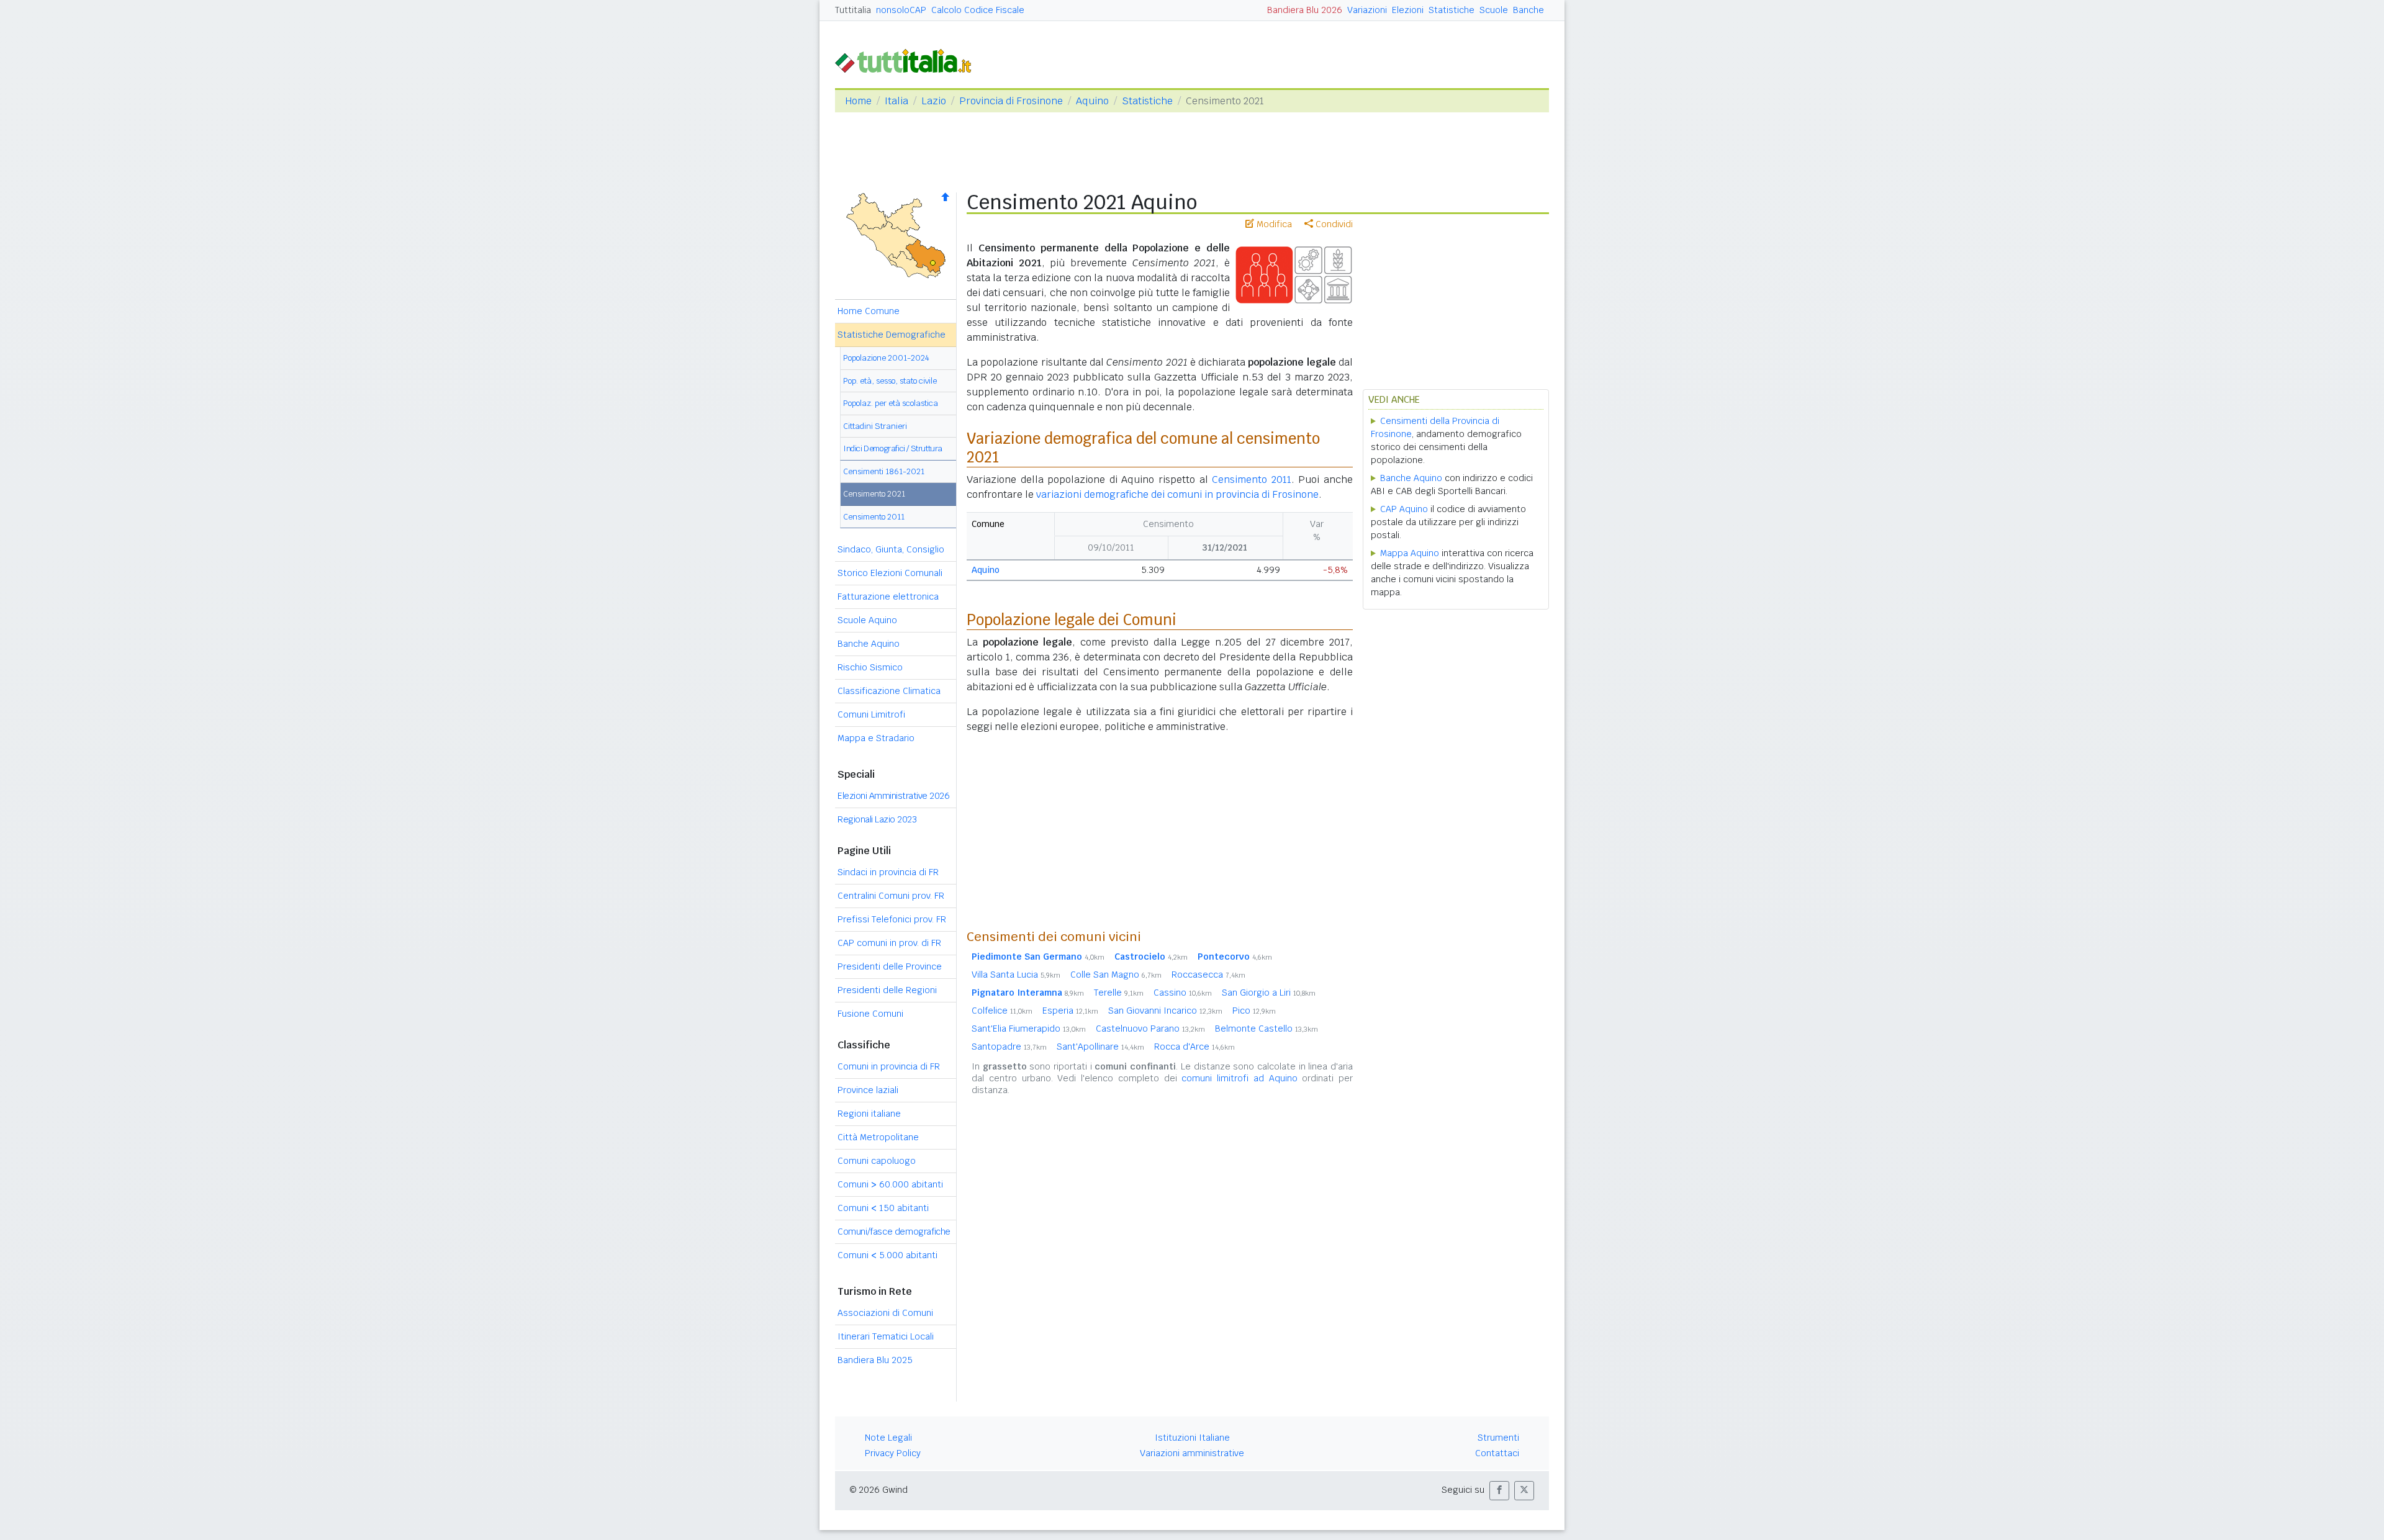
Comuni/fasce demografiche (894, 1232)
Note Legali (888, 1438)
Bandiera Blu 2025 (875, 1360)
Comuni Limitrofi (871, 714)
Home (858, 101)
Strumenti (1498, 1438)
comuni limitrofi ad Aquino (1239, 1078)
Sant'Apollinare (1100, 1047)
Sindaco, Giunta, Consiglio (891, 549)
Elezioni (1408, 10)
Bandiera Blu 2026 (1305, 10)
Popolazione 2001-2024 (886, 358)
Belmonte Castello (1266, 1029)
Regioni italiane (869, 1114)
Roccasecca (1208, 975)
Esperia (1070, 1011)
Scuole (1494, 10)
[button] (1499, 1491)
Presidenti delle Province (890, 966)
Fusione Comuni (870, 1014)
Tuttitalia (853, 10)
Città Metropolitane (878, 1137)
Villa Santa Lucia (1016, 975)
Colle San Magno (1116, 975)
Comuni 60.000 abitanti (890, 1184)
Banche (1528, 10)
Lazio (934, 101)
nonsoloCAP (901, 10)
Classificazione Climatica (889, 691)
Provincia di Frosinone (1011, 101)
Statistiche (1452, 10)
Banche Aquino (869, 644)
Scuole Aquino (867, 620)
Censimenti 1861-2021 (884, 471)
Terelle (1119, 993)
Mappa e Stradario (876, 738)
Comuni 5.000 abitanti (887, 1255)
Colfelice (1002, 1011)
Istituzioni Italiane (1192, 1438)
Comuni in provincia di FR (889, 1066)
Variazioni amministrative (1192, 1453)
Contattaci (1497, 1453)
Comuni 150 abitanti (883, 1208)
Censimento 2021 (874, 494)
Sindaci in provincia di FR (888, 872)
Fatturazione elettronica (888, 597)
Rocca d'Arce (1194, 1047)
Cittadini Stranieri (875, 426)
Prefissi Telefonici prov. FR (892, 919)
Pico (1254, 1011)
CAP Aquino (1404, 509)
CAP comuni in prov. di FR (889, 943)
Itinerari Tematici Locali (886, 1336)
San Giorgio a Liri (1269, 993)
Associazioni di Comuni (885, 1313)
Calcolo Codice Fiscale (978, 10)
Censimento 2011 (874, 517)
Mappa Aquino (1410, 553)
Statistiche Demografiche (892, 335)
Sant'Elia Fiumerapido (1029, 1029)
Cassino (1183, 993)
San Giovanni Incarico (1165, 1011)
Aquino (1092, 101)
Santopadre (1009, 1047)
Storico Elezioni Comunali (890, 573)
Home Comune (869, 311)
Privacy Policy (893, 1453)
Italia (896, 101)
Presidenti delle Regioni (887, 990)
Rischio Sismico (870, 667)
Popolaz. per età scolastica (891, 403)
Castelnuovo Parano (1150, 1029)
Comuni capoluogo (877, 1161)
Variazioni (1367, 10)
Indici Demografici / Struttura (893, 448)
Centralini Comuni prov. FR (891, 896)
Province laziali (868, 1090)
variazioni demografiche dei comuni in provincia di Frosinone (1177, 494)
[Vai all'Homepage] (908, 60)
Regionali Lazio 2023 (877, 819)
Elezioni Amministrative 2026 (893, 796)
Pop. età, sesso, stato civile (890, 381)
